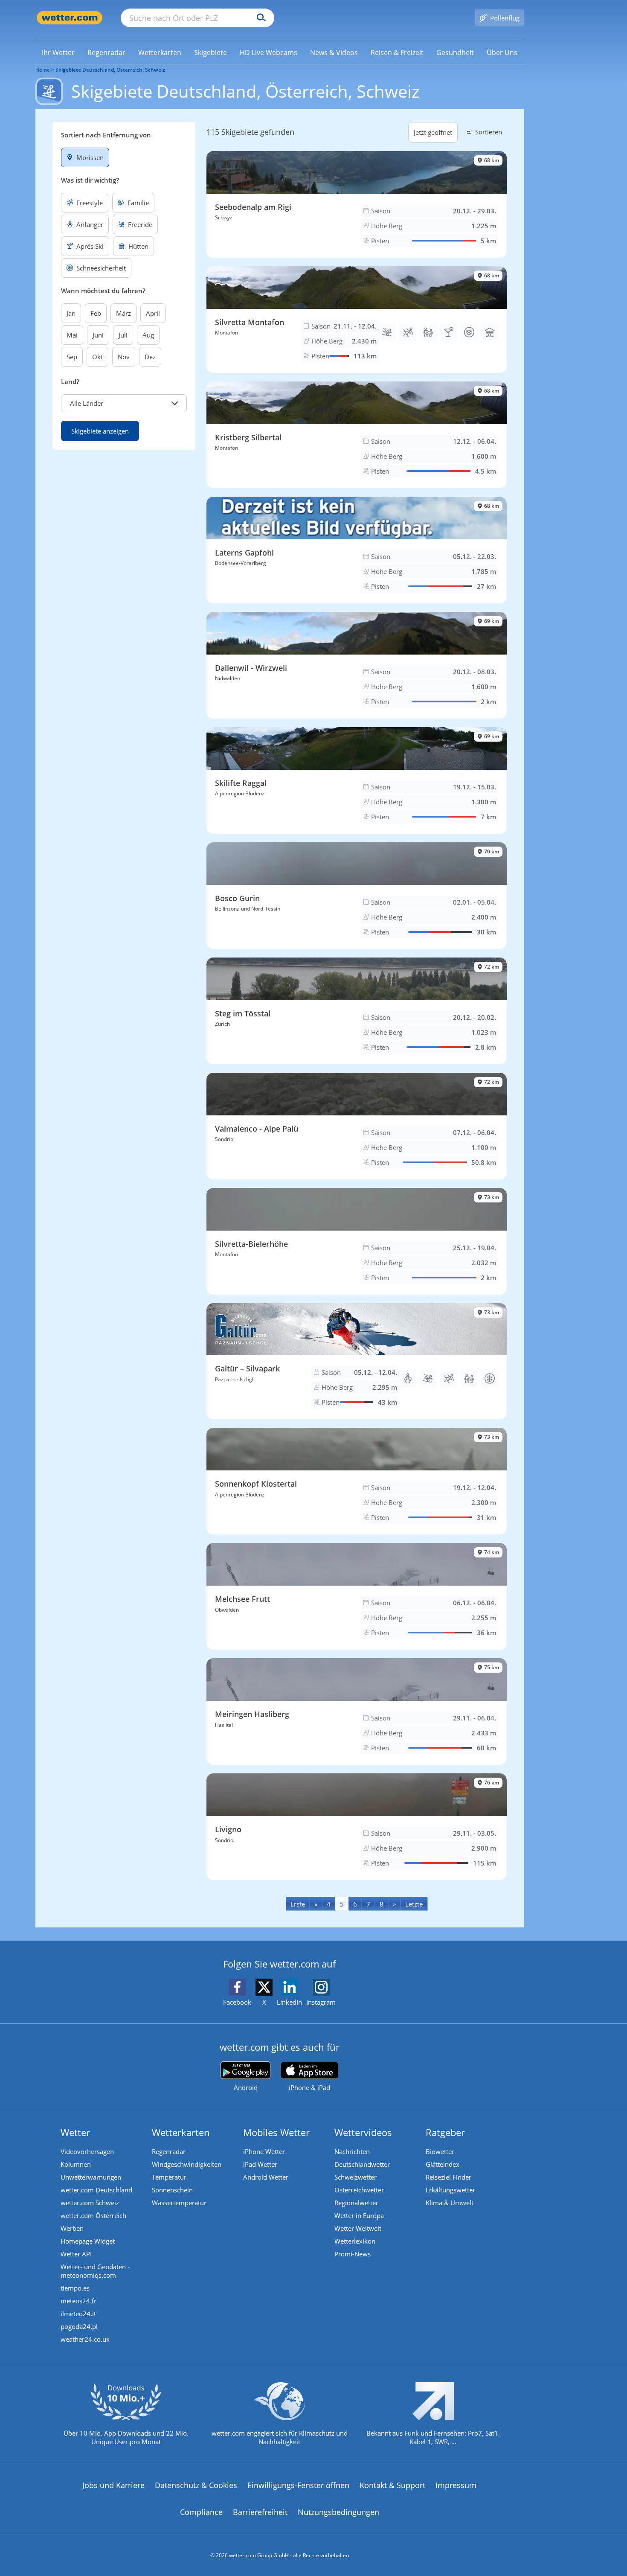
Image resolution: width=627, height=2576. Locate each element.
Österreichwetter (359, 2190)
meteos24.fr (78, 2301)
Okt (97, 357)
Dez (150, 357)
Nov (124, 357)
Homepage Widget (88, 2241)
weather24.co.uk (85, 2339)
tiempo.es (75, 2288)
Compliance (201, 2512)
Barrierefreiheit (260, 2512)
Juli (123, 335)
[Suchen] (259, 18)
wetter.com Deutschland (96, 2190)
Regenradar (169, 2151)
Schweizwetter (356, 2177)
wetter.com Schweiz (90, 2203)
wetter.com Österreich (93, 2215)
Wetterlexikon (355, 2241)
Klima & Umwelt (450, 2203)
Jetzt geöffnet (433, 132)
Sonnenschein (172, 2190)
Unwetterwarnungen (91, 2177)
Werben (72, 2228)
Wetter (75, 2132)
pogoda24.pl (79, 2326)
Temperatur (169, 2177)
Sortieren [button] (489, 132)
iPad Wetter (260, 2164)
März (123, 313)
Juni (98, 335)
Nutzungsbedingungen (338, 2512)
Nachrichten (352, 2151)
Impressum (456, 2485)
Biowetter (440, 2151)
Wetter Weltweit (358, 2228)
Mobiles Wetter (276, 2132)
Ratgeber (445, 2132)
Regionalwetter (356, 2203)
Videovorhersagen (87, 2151)
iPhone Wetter (264, 2151)
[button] (124, 403)
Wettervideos (363, 2132)
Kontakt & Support (392, 2485)
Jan (71, 313)
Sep (72, 357)
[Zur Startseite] (70, 18)
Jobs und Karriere (113, 2485)
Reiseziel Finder (448, 2177)
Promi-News (353, 2254)
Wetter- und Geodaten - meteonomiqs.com (95, 2271)
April (153, 313)
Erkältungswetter (450, 2190)
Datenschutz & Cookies (196, 2485)
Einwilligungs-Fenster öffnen (298, 2485)
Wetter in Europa (359, 2215)
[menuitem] (58, 52)
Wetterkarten (181, 2132)
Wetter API (76, 2254)
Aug (148, 335)
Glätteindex (443, 2164)
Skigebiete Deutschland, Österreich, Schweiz (110, 70)
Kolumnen (76, 2164)
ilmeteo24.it (78, 2314)
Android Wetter (266, 2177)
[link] (58, 52)
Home (43, 70)
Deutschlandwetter (362, 2164)
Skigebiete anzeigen (100, 431)
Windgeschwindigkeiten (187, 2164)
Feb (96, 313)
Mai (72, 335)
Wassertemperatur (179, 2203)
